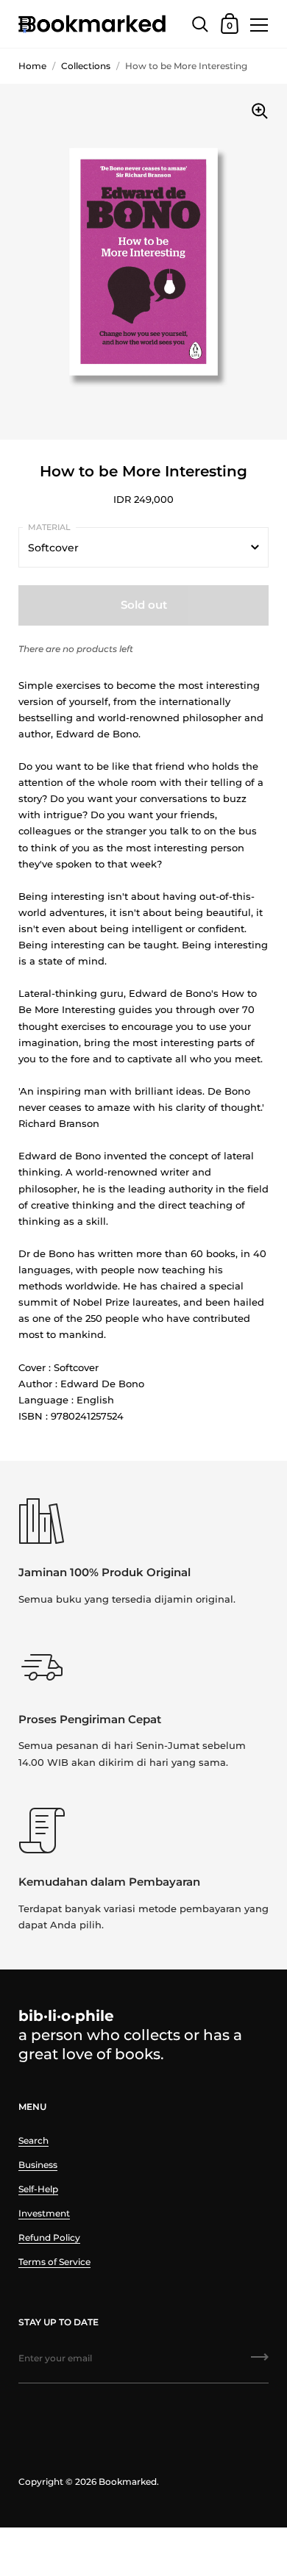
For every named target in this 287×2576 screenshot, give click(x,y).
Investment (44, 2213)
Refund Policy (49, 2237)
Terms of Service (54, 2262)
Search (33, 2140)
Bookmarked (128, 2482)
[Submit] (260, 2362)
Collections (86, 66)
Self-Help (38, 2189)
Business (38, 2165)
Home (32, 66)
